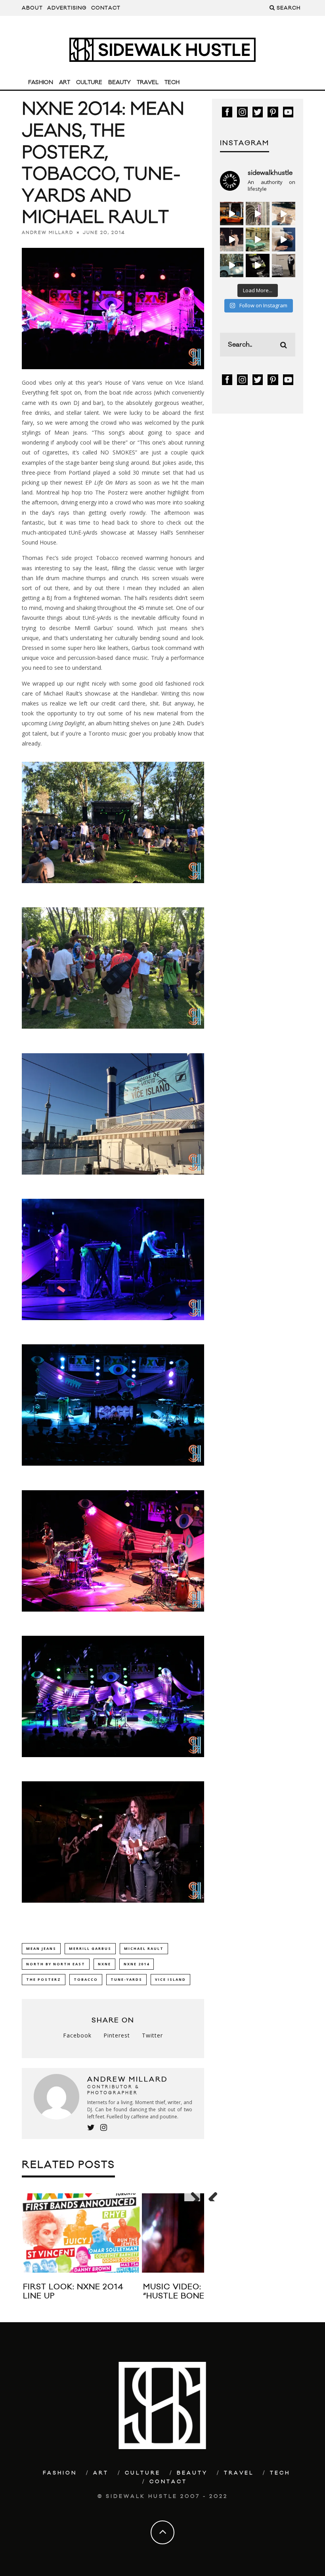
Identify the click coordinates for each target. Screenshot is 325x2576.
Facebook (77, 2035)
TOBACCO (86, 1979)
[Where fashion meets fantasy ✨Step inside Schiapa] (257, 214)
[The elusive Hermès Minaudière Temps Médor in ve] (284, 239)
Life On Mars (111, 482)
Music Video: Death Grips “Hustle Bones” (201, 2291)
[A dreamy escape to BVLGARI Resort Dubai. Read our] (284, 214)
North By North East (56, 1964)
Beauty (119, 82)
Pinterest (117, 2035)
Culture (89, 82)
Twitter (152, 2035)
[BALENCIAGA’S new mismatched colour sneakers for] (257, 265)
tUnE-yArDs (126, 1979)
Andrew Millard (48, 233)
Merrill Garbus (90, 1948)
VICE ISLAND (170, 1979)
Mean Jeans (41, 1948)
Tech (172, 82)
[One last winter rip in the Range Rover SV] (232, 265)
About (32, 8)
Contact (106, 8)
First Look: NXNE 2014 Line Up (73, 2291)
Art (65, 82)
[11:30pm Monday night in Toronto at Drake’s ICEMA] (232, 239)
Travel (148, 82)
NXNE (104, 1964)
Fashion (41, 82)
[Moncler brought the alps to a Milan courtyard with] (257, 239)
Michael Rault (144, 1948)
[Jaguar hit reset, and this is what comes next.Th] (284, 265)
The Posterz (44, 1979)
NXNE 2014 (137, 1964)
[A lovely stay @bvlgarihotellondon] (232, 214)
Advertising (67, 8)
